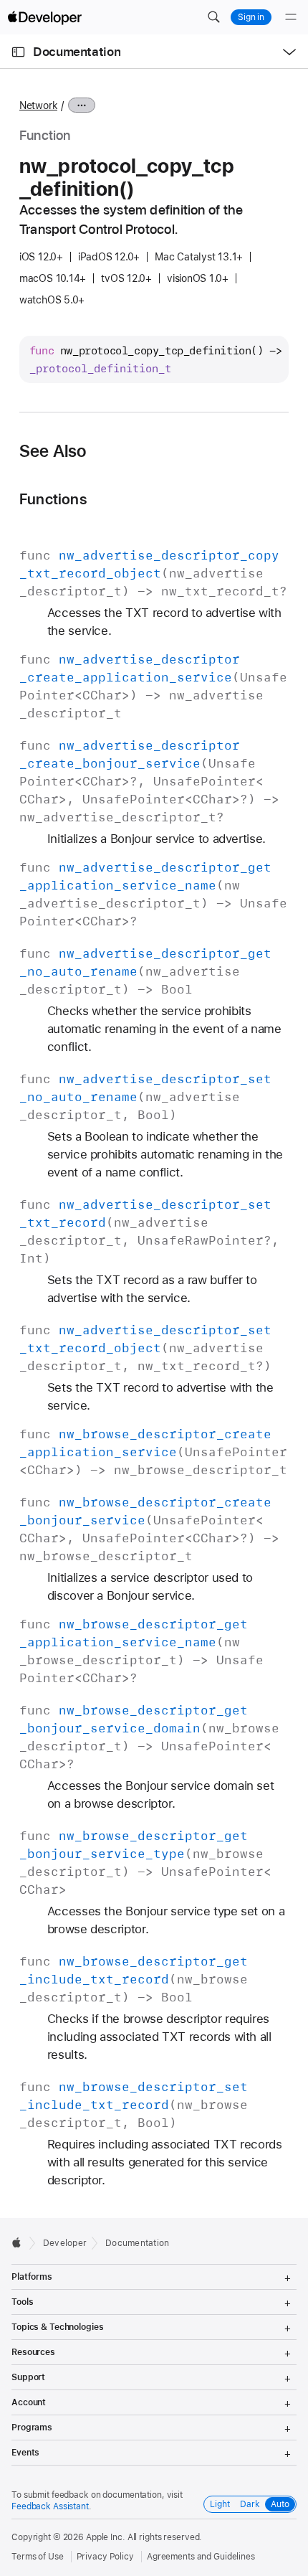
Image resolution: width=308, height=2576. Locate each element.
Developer (65, 2243)
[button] (213, 17)
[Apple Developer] (44, 17)
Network (38, 105)
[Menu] (291, 17)
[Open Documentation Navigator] (18, 52)
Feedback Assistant (50, 2506)
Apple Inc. (106, 2537)
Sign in (251, 17)
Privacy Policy (105, 2557)
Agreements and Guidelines (201, 2557)
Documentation (77, 52)
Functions (53, 499)
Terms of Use (38, 2557)
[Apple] (20, 2242)
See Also (53, 451)
